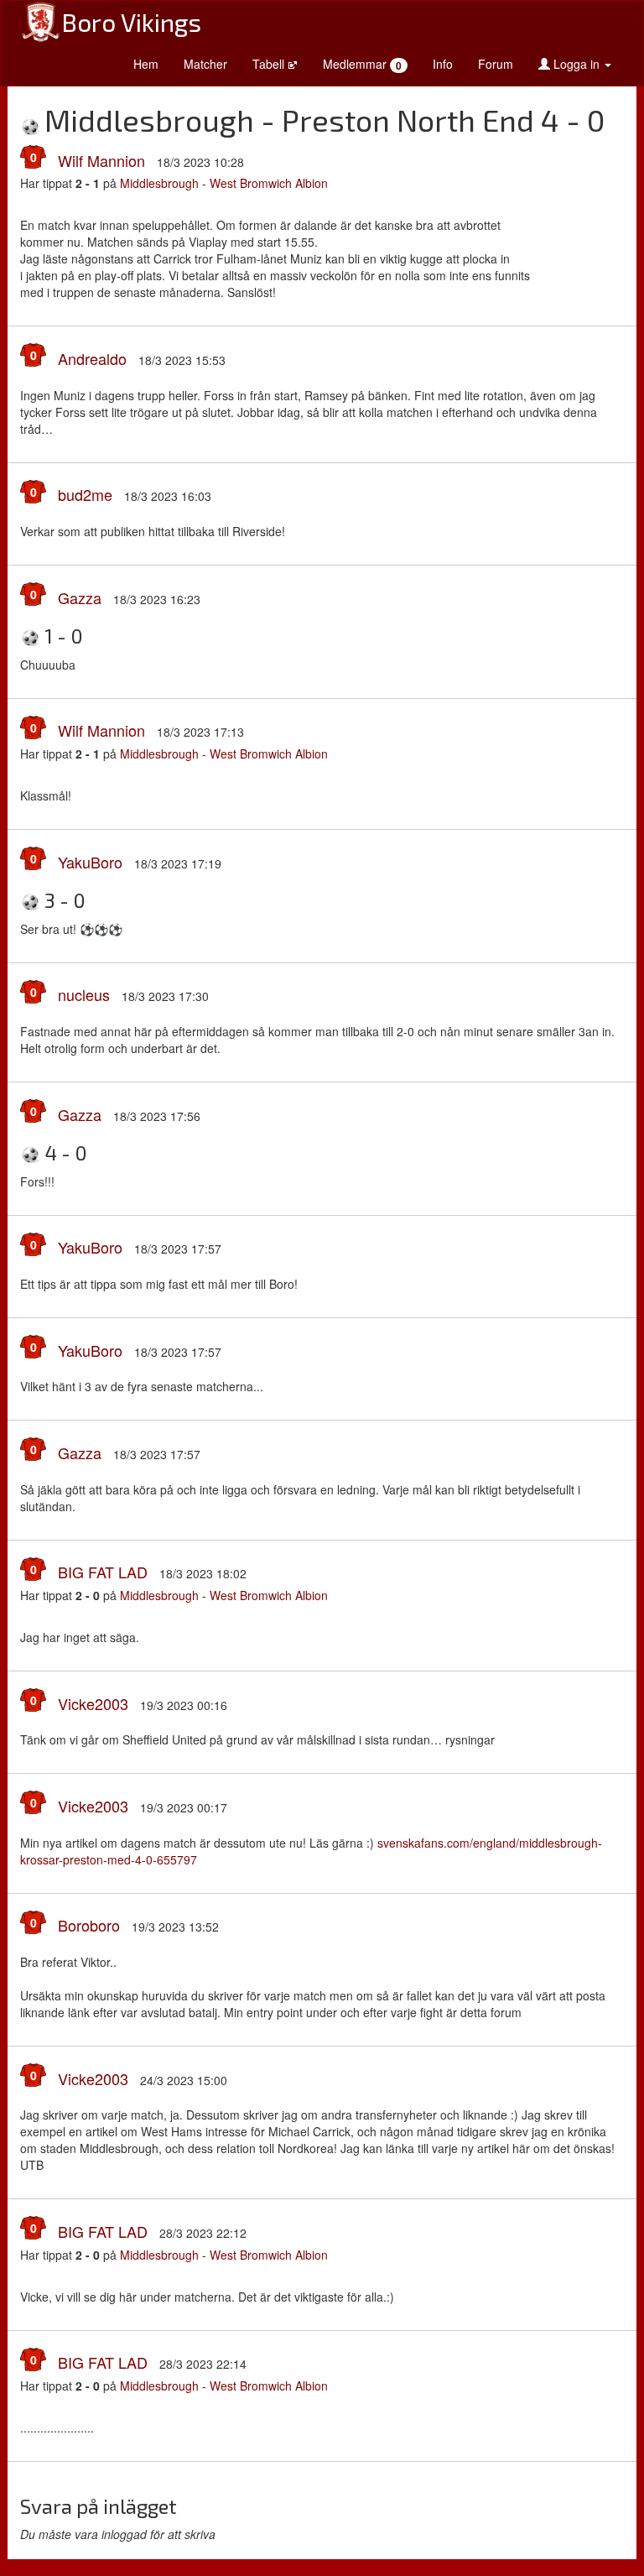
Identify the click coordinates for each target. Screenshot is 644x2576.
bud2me (85, 494)
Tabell (270, 64)
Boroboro (89, 1925)
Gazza (80, 597)
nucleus (84, 994)
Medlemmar (362, 64)
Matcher (205, 64)
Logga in (576, 64)
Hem (146, 64)
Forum (496, 64)
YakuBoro (90, 862)
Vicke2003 (93, 1703)
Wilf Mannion (101, 160)
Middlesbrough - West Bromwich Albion (224, 183)
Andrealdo (92, 358)
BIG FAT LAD (103, 1572)
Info (443, 64)
